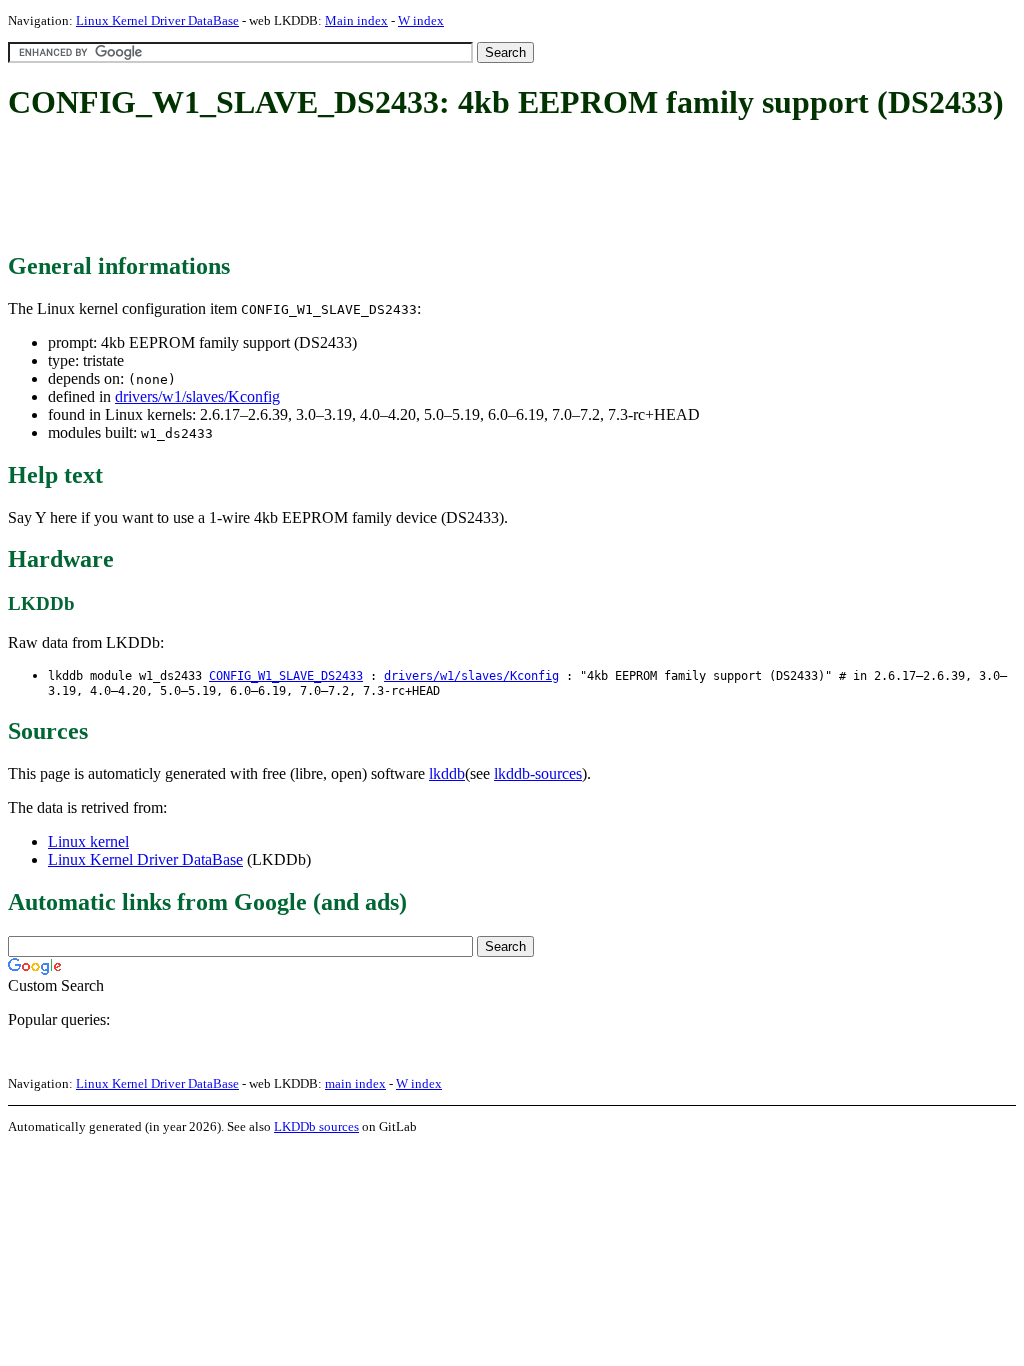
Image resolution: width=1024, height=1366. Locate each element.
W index (421, 20)
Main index (356, 20)
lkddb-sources (538, 773)
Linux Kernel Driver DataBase (157, 20)
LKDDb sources (316, 1126)
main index (355, 1083)
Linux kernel (88, 841)
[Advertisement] (372, 188)
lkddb (447, 773)
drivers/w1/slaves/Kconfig (197, 396)
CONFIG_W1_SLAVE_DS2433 (286, 676)
